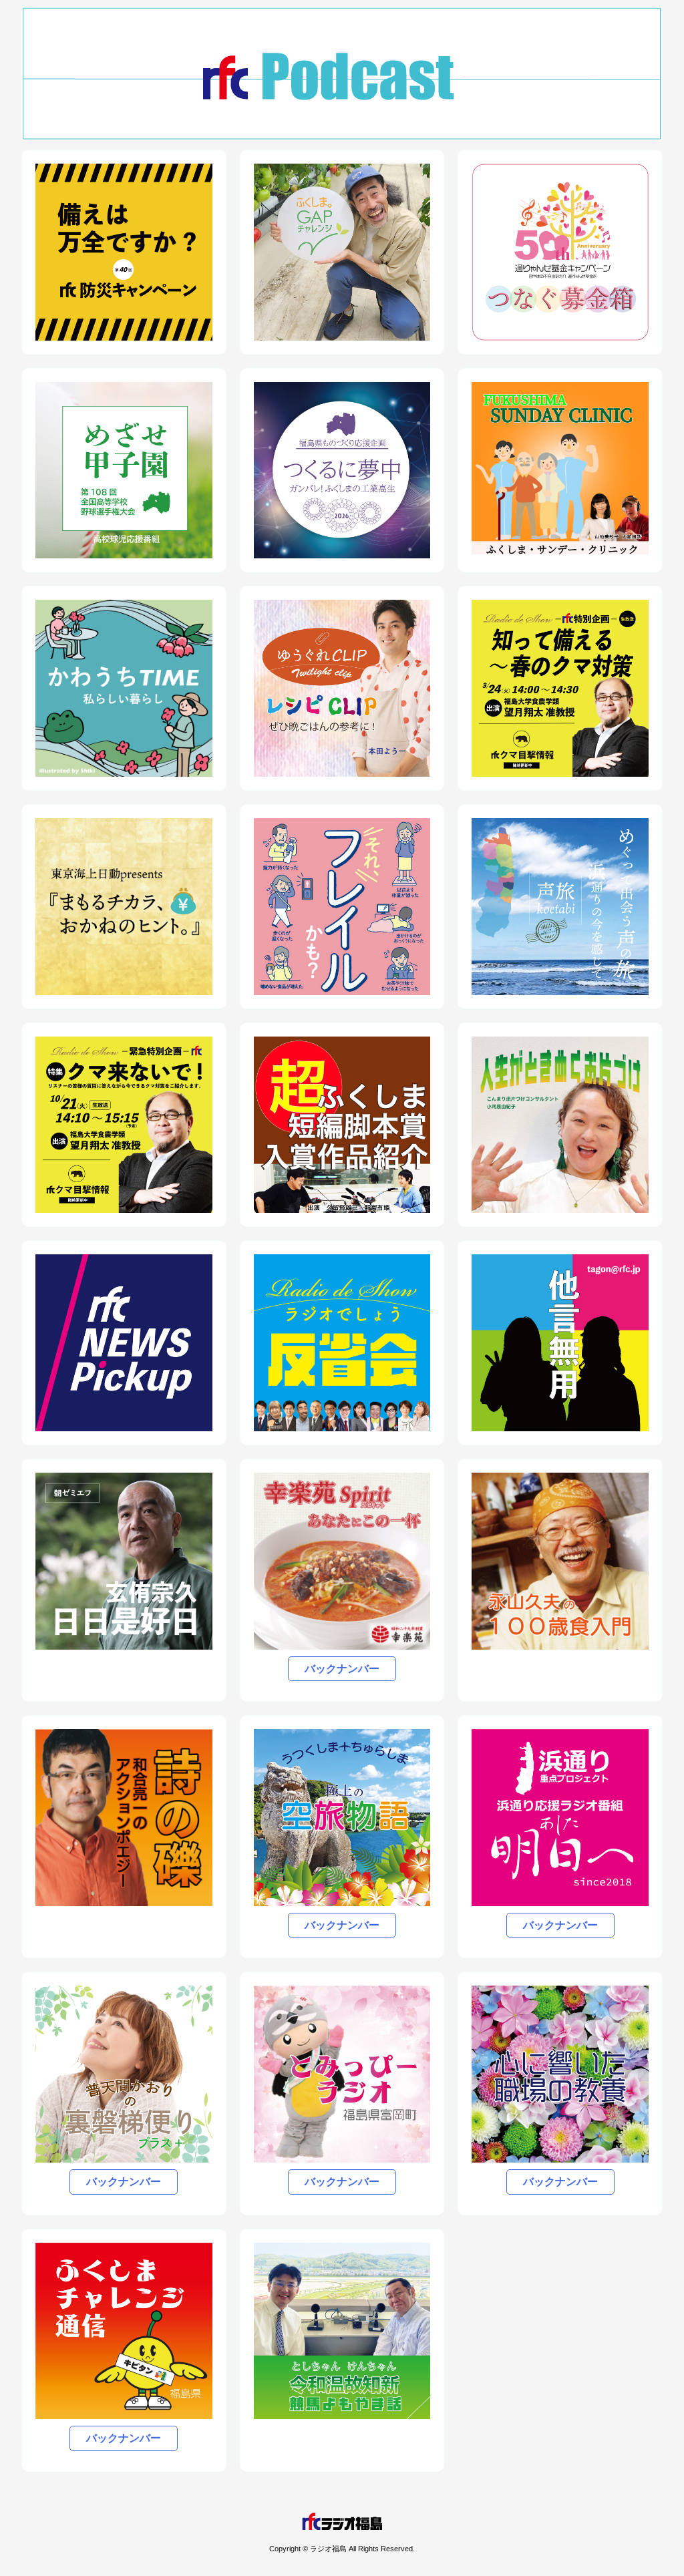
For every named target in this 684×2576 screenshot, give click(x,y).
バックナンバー (342, 1669)
